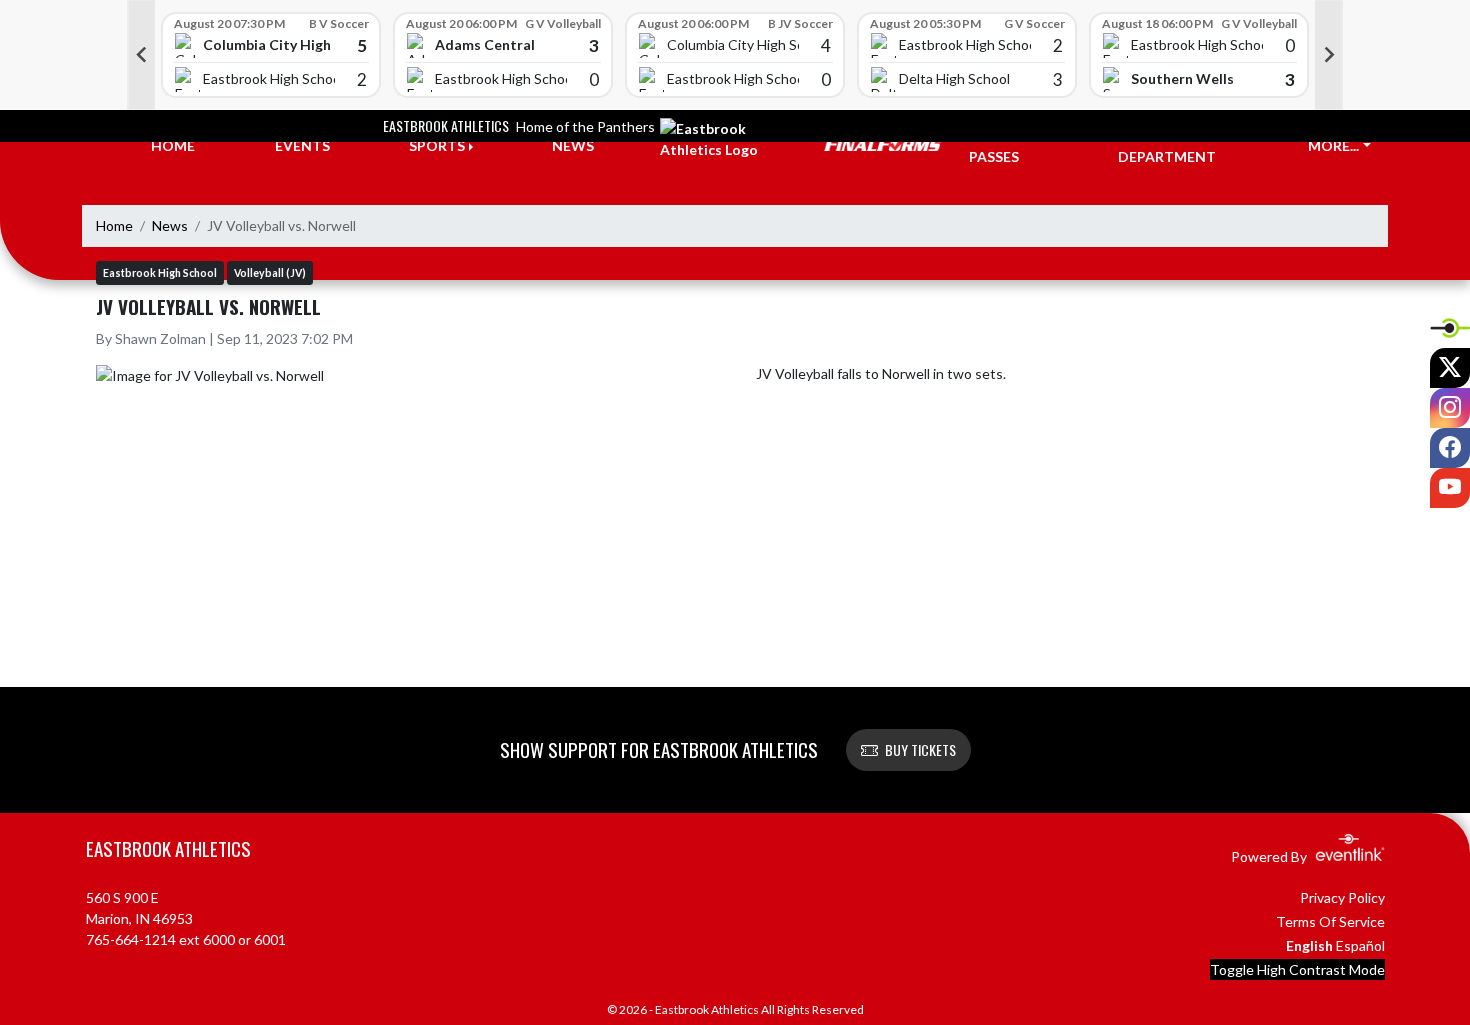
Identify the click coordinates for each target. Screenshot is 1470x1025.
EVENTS (302, 145)
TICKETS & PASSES (1006, 146)
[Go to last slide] (141, 55)
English (1309, 945)
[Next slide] (1329, 55)
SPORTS (437, 145)
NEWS (573, 145)
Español (1360, 945)
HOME (173, 145)
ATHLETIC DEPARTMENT (1167, 146)
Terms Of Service (1330, 921)
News (170, 225)
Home (114, 225)
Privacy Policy (1342, 897)
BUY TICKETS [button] (920, 749)
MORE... (1333, 145)
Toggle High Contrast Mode (1297, 969)
